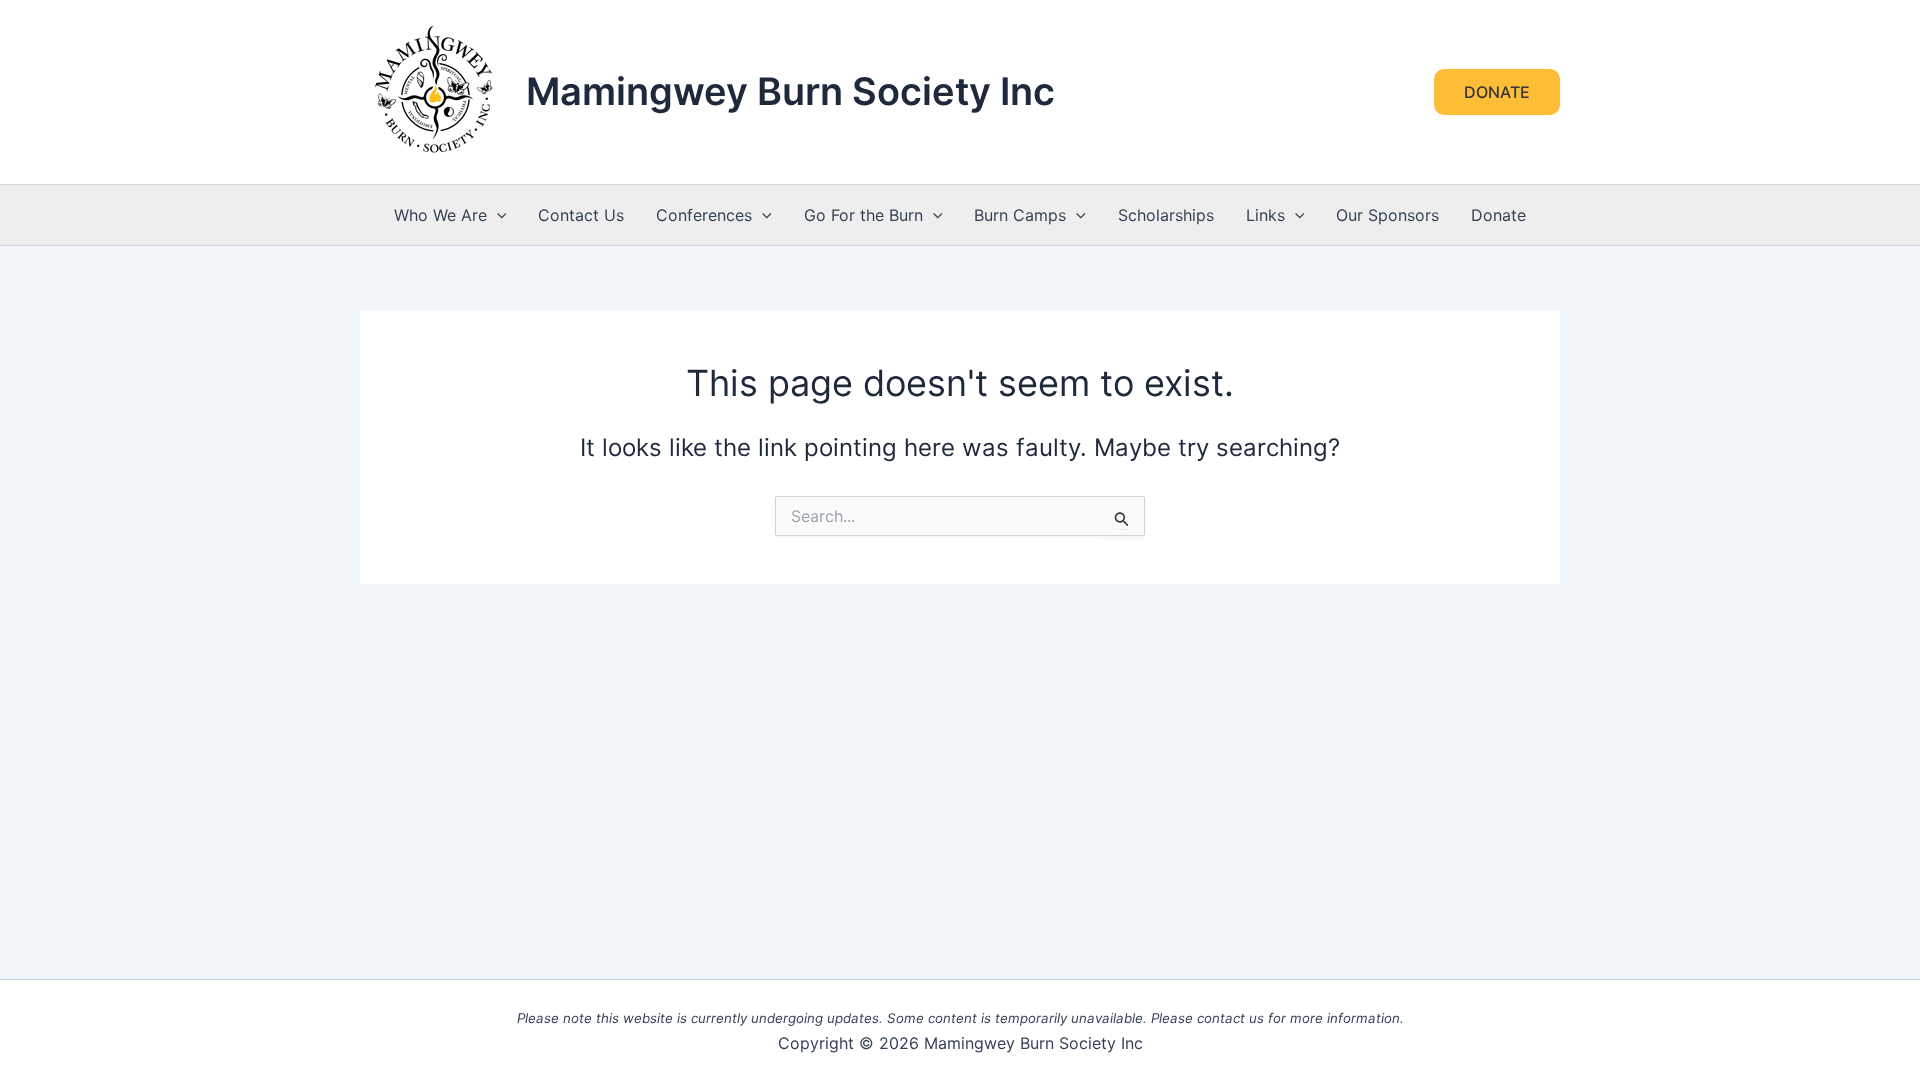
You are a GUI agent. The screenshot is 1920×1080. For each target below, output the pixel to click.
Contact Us (581, 215)
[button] (1497, 92)
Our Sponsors (1387, 215)
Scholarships (1166, 215)
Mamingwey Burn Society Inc (790, 91)
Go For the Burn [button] (863, 215)
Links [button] (1265, 215)
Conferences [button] (704, 215)
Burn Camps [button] (1020, 215)
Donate (1498, 215)
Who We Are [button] (440, 215)
